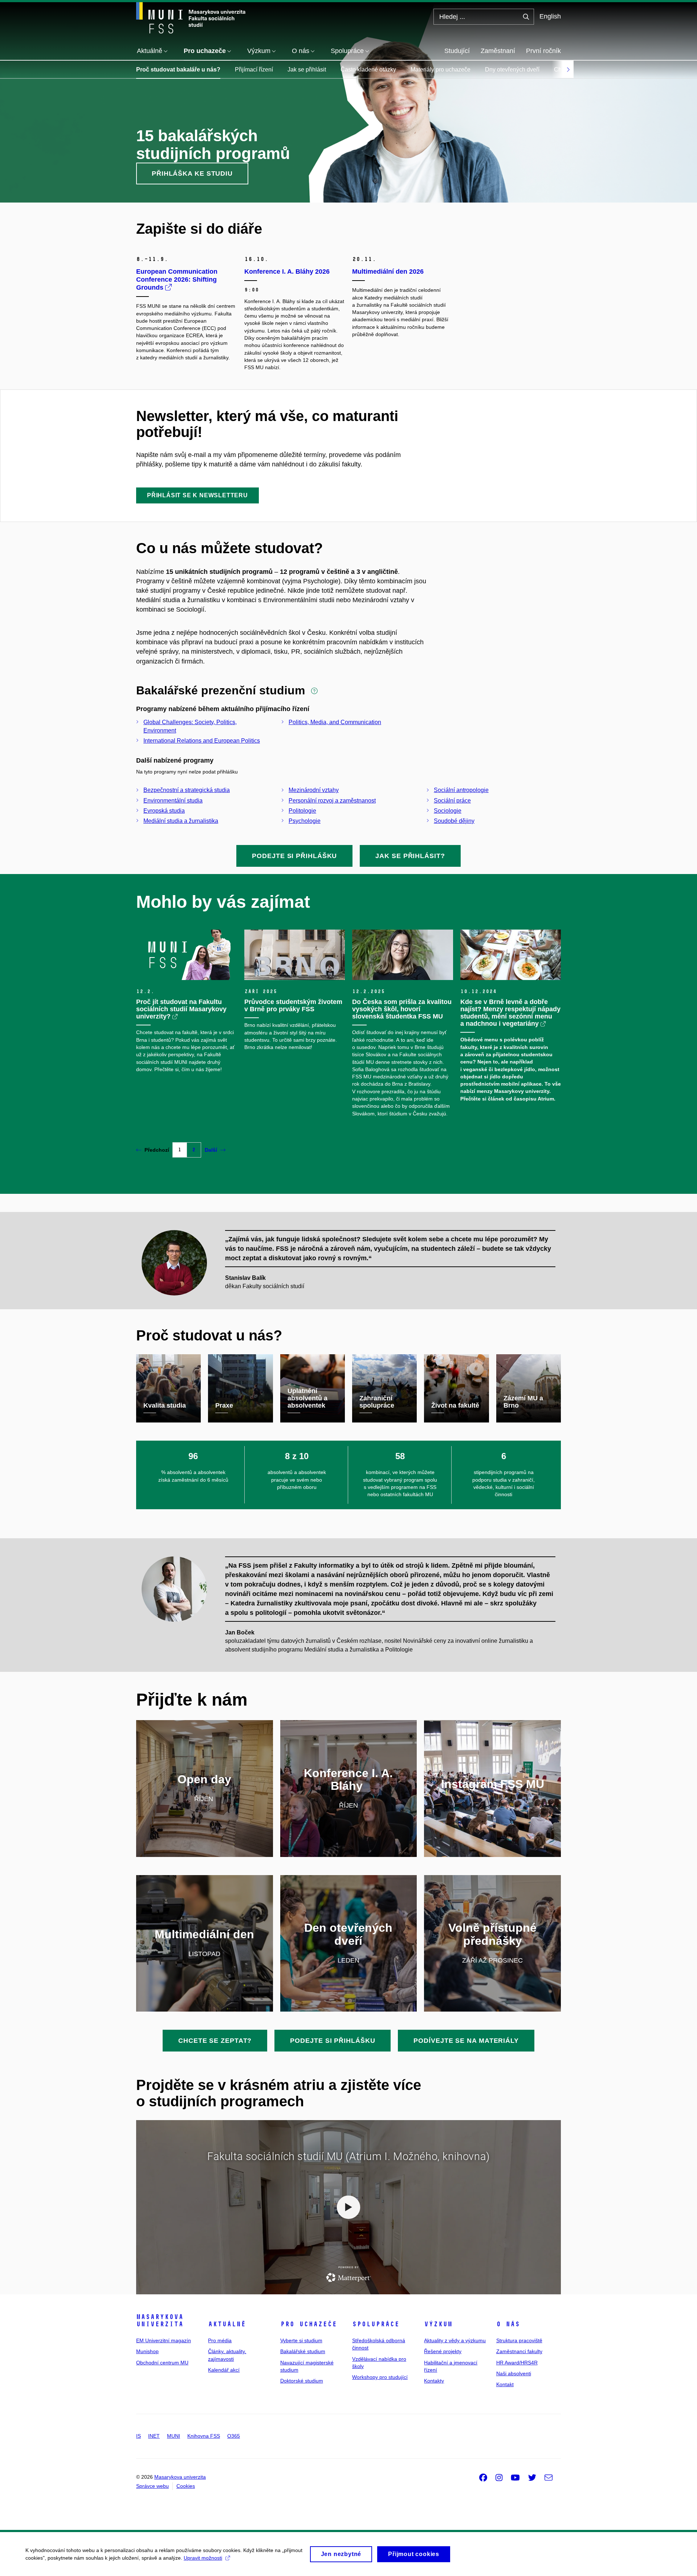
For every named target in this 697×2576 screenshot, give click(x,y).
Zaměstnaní (498, 51)
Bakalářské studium (303, 2351)
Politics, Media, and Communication (335, 722)
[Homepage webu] (191, 18)
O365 (234, 2436)
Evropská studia (164, 811)
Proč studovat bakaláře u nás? (178, 70)
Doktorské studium (302, 2381)
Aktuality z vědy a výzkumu (455, 2340)
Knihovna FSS (204, 2436)
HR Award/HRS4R (517, 2363)
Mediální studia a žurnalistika (181, 821)
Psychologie (305, 821)
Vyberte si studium (301, 2340)
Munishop (147, 2351)
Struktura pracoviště (519, 2340)
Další (211, 1150)
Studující (457, 51)
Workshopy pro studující (380, 2377)
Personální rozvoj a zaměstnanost (332, 801)
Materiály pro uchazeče (441, 70)
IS (138, 2436)
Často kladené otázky (368, 70)
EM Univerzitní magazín (164, 2340)
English (550, 16)
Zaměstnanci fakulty (519, 2351)
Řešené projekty (443, 2351)
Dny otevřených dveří (512, 70)
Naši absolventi (514, 2373)
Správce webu (152, 2486)
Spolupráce (376, 2324)
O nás (508, 2324)
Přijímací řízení (254, 70)
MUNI (174, 2436)
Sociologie (448, 811)
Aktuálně (227, 2324)
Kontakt (505, 2384)
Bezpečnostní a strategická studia (187, 790)
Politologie (302, 811)
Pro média (220, 2340)
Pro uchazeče (309, 2324)
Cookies (186, 2486)
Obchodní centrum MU (162, 2363)
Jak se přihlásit (307, 70)
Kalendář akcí (224, 2370)
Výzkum (438, 2324)
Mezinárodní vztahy (314, 790)
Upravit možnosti (203, 2558)
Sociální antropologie (461, 790)
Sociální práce (452, 801)
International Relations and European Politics (202, 741)
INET (154, 2436)
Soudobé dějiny (454, 821)
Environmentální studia (173, 801)
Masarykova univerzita (160, 2320)
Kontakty (434, 2381)
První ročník (543, 51)
